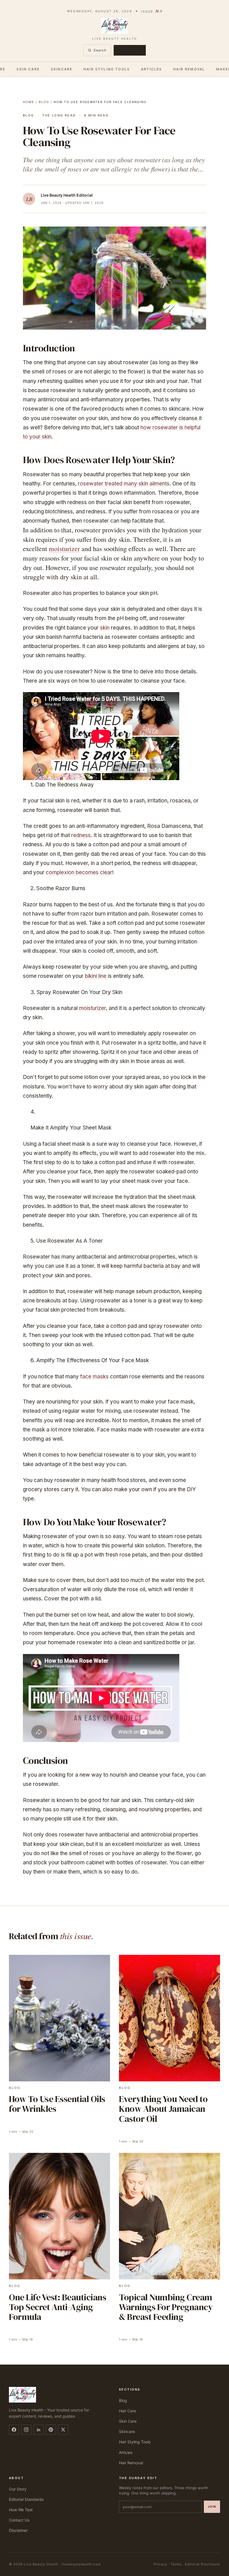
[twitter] (63, 2430)
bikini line (96, 976)
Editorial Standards (26, 2499)
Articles (152, 69)
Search (100, 50)
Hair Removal (189, 69)
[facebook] (14, 2430)
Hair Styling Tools (107, 69)
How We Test (21, 2510)
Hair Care (127, 2411)
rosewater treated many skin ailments (124, 484)
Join (212, 2506)
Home (29, 102)
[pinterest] (51, 2430)
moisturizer (64, 549)
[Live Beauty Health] (59, 2395)
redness (81, 835)
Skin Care (28, 69)
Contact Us (19, 2520)
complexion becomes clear (79, 872)
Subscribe (130, 50)
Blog (44, 102)
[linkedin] (39, 2430)
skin (105, 628)
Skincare (62, 69)
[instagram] (26, 2430)
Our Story (18, 2489)
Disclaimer (18, 2530)
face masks (94, 1377)
